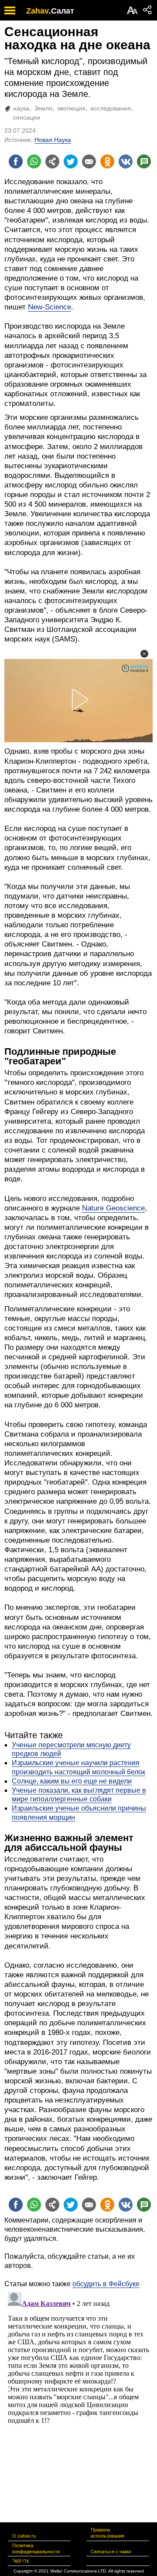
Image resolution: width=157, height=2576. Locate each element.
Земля (43, 108)
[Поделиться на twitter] (71, 161)
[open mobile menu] (10, 10)
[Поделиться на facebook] (16, 161)
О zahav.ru (24, 2536)
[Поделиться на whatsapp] (34, 161)
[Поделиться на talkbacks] (144, 161)
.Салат (61, 11)
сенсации (27, 117)
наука (21, 108)
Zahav (38, 11)
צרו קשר (20, 2561)
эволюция (71, 108)
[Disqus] (78, 2398)
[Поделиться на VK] (126, 161)
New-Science (49, 307)
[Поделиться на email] (89, 161)
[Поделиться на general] (52, 161)
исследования (111, 108)
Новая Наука (53, 140)
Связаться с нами (111, 2552)
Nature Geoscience (113, 1208)
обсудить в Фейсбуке (106, 2284)
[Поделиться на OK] (107, 161)
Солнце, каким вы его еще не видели (72, 1781)
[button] (144, 654)
